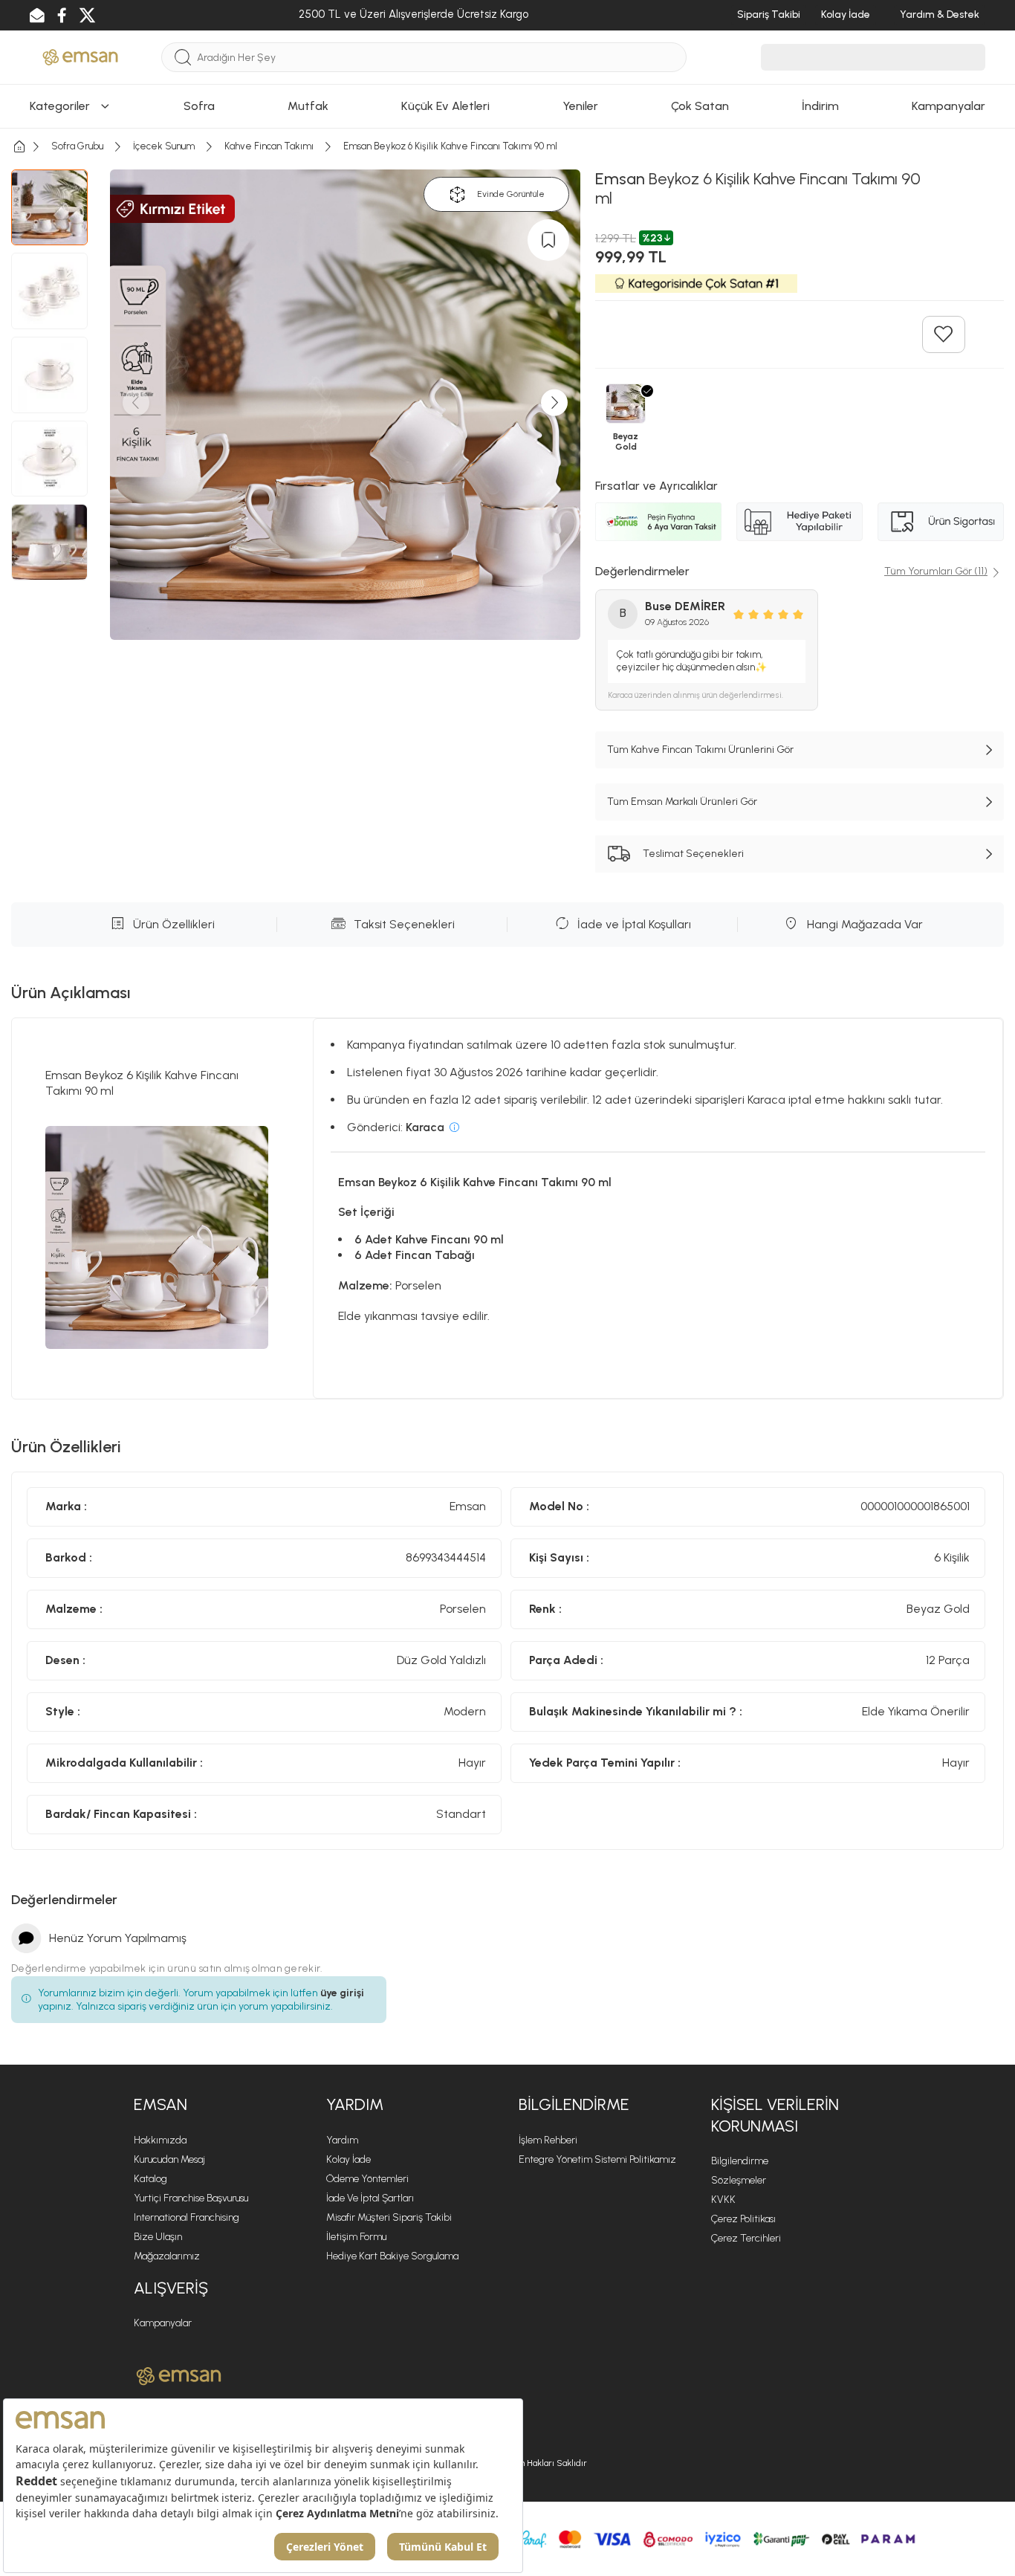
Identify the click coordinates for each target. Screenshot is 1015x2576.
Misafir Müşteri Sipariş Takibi (389, 2217)
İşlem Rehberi (548, 2140)
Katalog (150, 2179)
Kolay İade (348, 2159)
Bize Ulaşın (158, 2237)
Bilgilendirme (740, 2161)
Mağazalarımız (167, 2256)
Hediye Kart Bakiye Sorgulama (392, 2256)
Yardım (342, 2140)
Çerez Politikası (743, 2219)
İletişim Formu (356, 2237)
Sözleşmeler (739, 2180)
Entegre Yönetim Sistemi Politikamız (597, 2159)
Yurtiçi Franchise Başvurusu (191, 2198)
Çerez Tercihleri (746, 2238)
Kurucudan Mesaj (169, 2159)
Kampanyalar (163, 2323)
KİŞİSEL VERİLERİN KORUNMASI (775, 2115)
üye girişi (342, 1993)
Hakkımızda (160, 2140)
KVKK (723, 2200)
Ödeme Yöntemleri (367, 2179)
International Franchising (187, 2217)
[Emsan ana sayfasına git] (179, 2376)
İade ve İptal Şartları (370, 2198)
